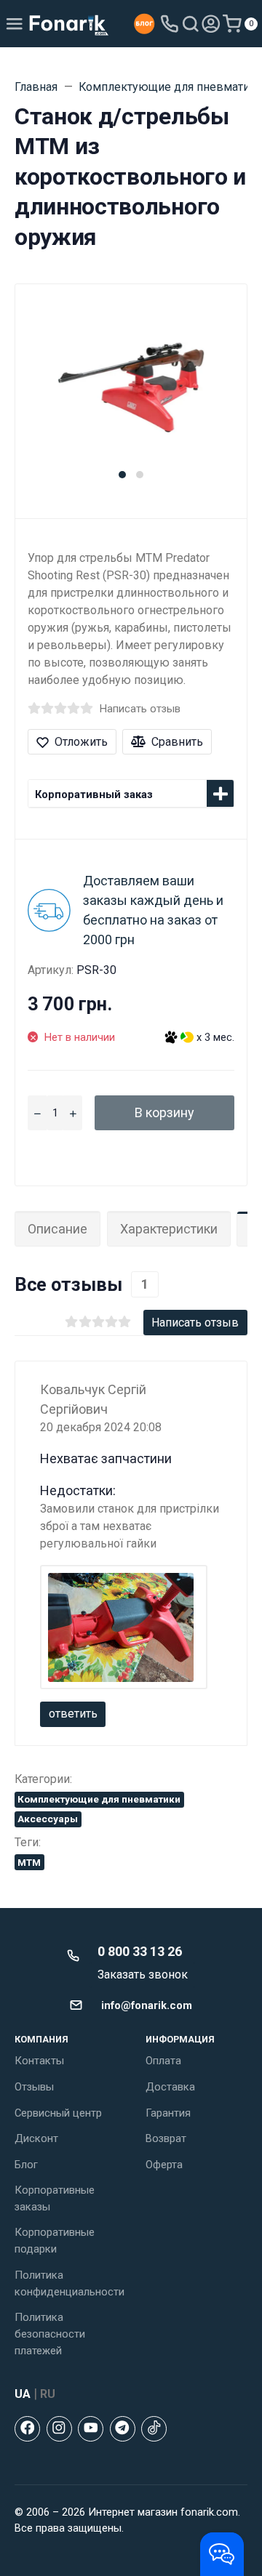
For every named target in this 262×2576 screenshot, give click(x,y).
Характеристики (169, 1229)
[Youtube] (91, 2429)
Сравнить (177, 742)
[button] (122, 475)
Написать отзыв (140, 709)
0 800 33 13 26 (140, 1951)
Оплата (163, 2061)
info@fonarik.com (147, 2005)
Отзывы (34, 2087)
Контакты (39, 2061)
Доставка (170, 2087)
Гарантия (168, 2113)
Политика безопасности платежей (50, 2334)
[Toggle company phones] (170, 24)
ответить (73, 1714)
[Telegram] (123, 2429)
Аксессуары (48, 1819)
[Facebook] (27, 2429)
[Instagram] (59, 2429)
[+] (73, 1113)
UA (23, 2394)
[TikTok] (154, 2429)
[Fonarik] (69, 24)
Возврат (166, 2138)
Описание (57, 1229)
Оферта (164, 2165)
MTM (29, 1862)
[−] (37, 1113)
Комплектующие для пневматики (99, 1799)
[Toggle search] (191, 24)
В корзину (164, 1112)
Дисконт (36, 2138)
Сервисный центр (58, 2113)
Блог (26, 2165)
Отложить (81, 742)
